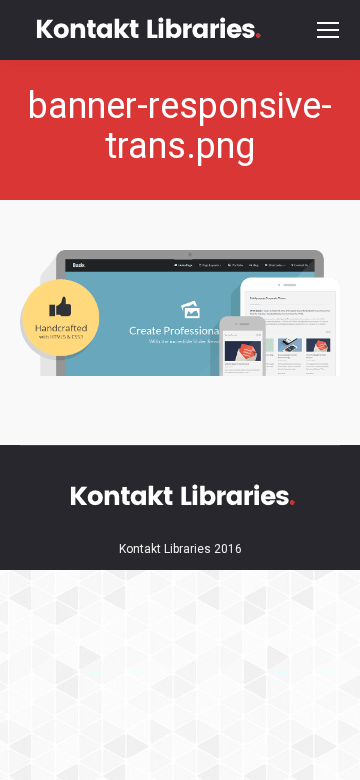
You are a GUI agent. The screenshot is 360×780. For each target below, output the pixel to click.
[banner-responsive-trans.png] (180, 313)
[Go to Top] (328, 748)
